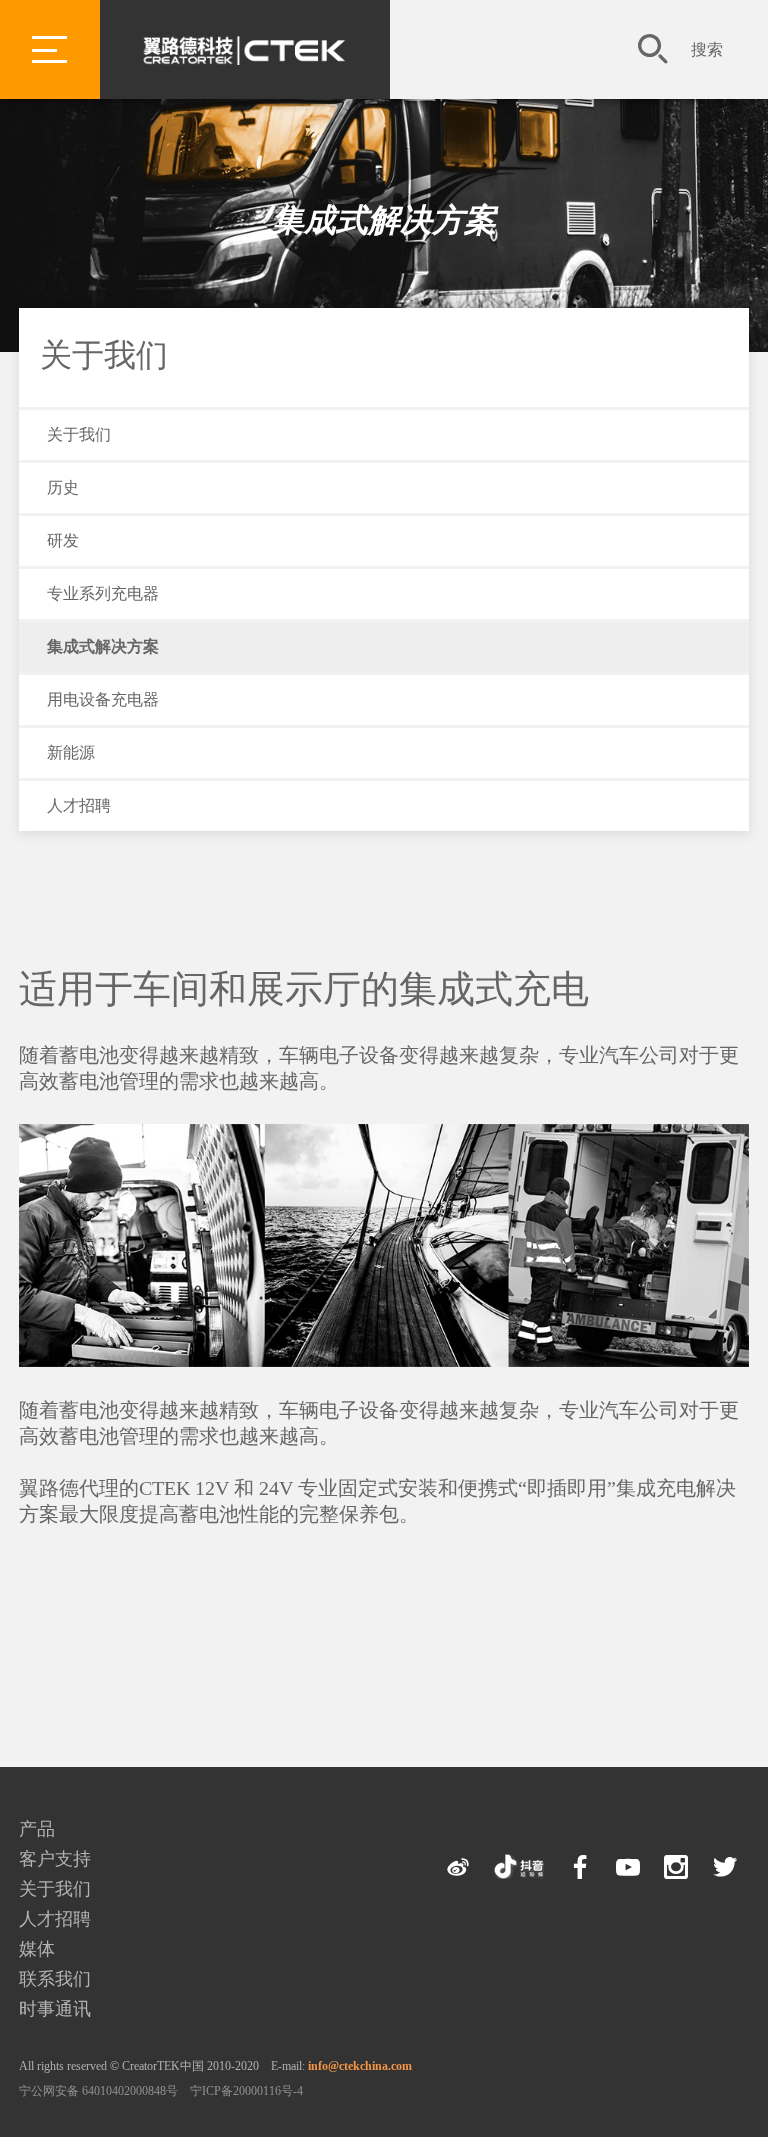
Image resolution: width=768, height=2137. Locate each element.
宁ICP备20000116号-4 (246, 2091)
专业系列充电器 (103, 593)
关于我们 (104, 355)
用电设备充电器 (103, 699)
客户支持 (55, 1859)
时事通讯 (55, 2009)
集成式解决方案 (384, 220)
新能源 (71, 752)
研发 (63, 540)
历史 (63, 487)
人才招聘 (79, 805)
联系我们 (55, 1979)
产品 (37, 1829)
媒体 (37, 1949)
